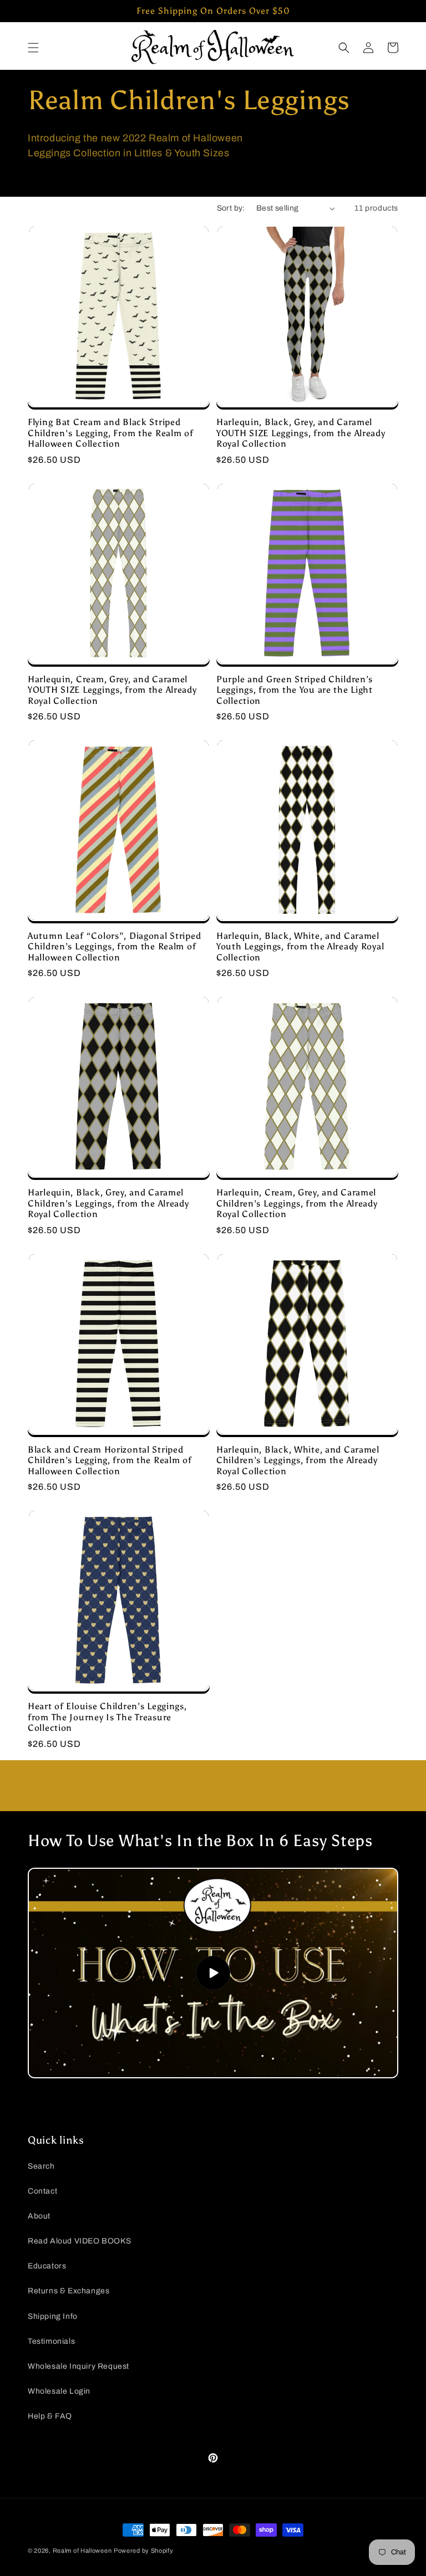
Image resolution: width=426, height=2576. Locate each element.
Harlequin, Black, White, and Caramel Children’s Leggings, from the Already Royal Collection (298, 1460)
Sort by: (231, 208)
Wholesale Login (59, 2391)
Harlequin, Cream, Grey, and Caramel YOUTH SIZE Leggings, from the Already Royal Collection (112, 690)
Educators (47, 2266)
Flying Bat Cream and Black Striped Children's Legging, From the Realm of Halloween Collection (111, 433)
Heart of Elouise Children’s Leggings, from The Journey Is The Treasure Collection (107, 1717)
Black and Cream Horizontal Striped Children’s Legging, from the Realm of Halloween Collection (110, 1460)
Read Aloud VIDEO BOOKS (79, 2241)
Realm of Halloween (82, 2551)
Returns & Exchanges (69, 2291)
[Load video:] (213, 1973)
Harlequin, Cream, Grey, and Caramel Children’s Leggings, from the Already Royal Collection (297, 1203)
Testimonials (51, 2341)
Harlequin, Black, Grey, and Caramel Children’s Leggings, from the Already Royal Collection (108, 1203)
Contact (42, 2191)
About (39, 2216)
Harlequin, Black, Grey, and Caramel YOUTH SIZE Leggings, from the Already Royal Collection (301, 433)
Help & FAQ (50, 2416)
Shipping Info (53, 2316)
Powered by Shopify (144, 2551)
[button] (33, 48)
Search (41, 2166)
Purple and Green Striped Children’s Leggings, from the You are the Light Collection (295, 690)
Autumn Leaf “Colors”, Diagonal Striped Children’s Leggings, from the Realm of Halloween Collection (114, 947)
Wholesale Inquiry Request (78, 2366)
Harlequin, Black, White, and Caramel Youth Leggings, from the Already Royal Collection (300, 947)
